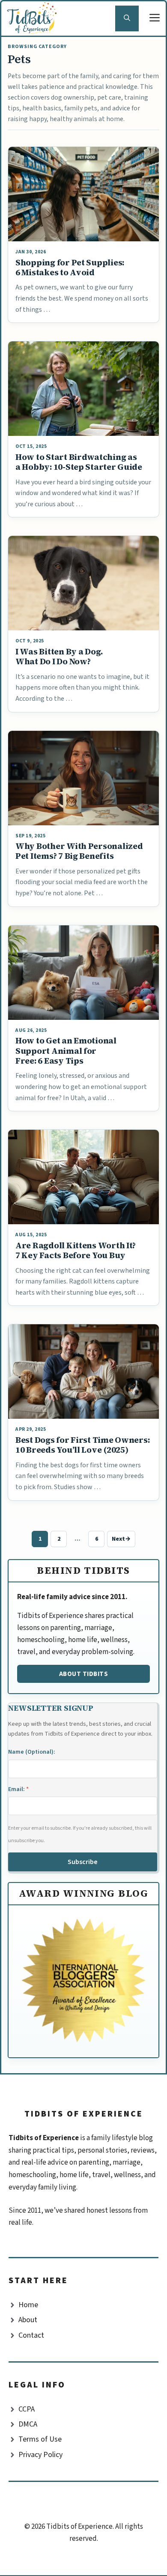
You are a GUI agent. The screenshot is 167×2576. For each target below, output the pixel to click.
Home (28, 2305)
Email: (18, 1789)
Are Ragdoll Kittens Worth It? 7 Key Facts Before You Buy (76, 1250)
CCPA (27, 2409)
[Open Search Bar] (127, 18)
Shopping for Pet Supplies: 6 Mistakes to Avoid (70, 267)
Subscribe (83, 1862)
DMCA (28, 2424)
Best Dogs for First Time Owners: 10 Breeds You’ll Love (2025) (82, 1445)
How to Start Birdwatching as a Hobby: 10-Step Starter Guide (79, 462)
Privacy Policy (40, 2455)
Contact (31, 2335)
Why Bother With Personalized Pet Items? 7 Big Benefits (79, 851)
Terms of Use (40, 2439)
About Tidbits (84, 1674)
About (28, 2320)
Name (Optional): (32, 1752)
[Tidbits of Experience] (34, 18)
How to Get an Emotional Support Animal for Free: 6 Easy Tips (66, 1051)
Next (121, 1539)
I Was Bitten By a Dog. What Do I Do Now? (59, 656)
